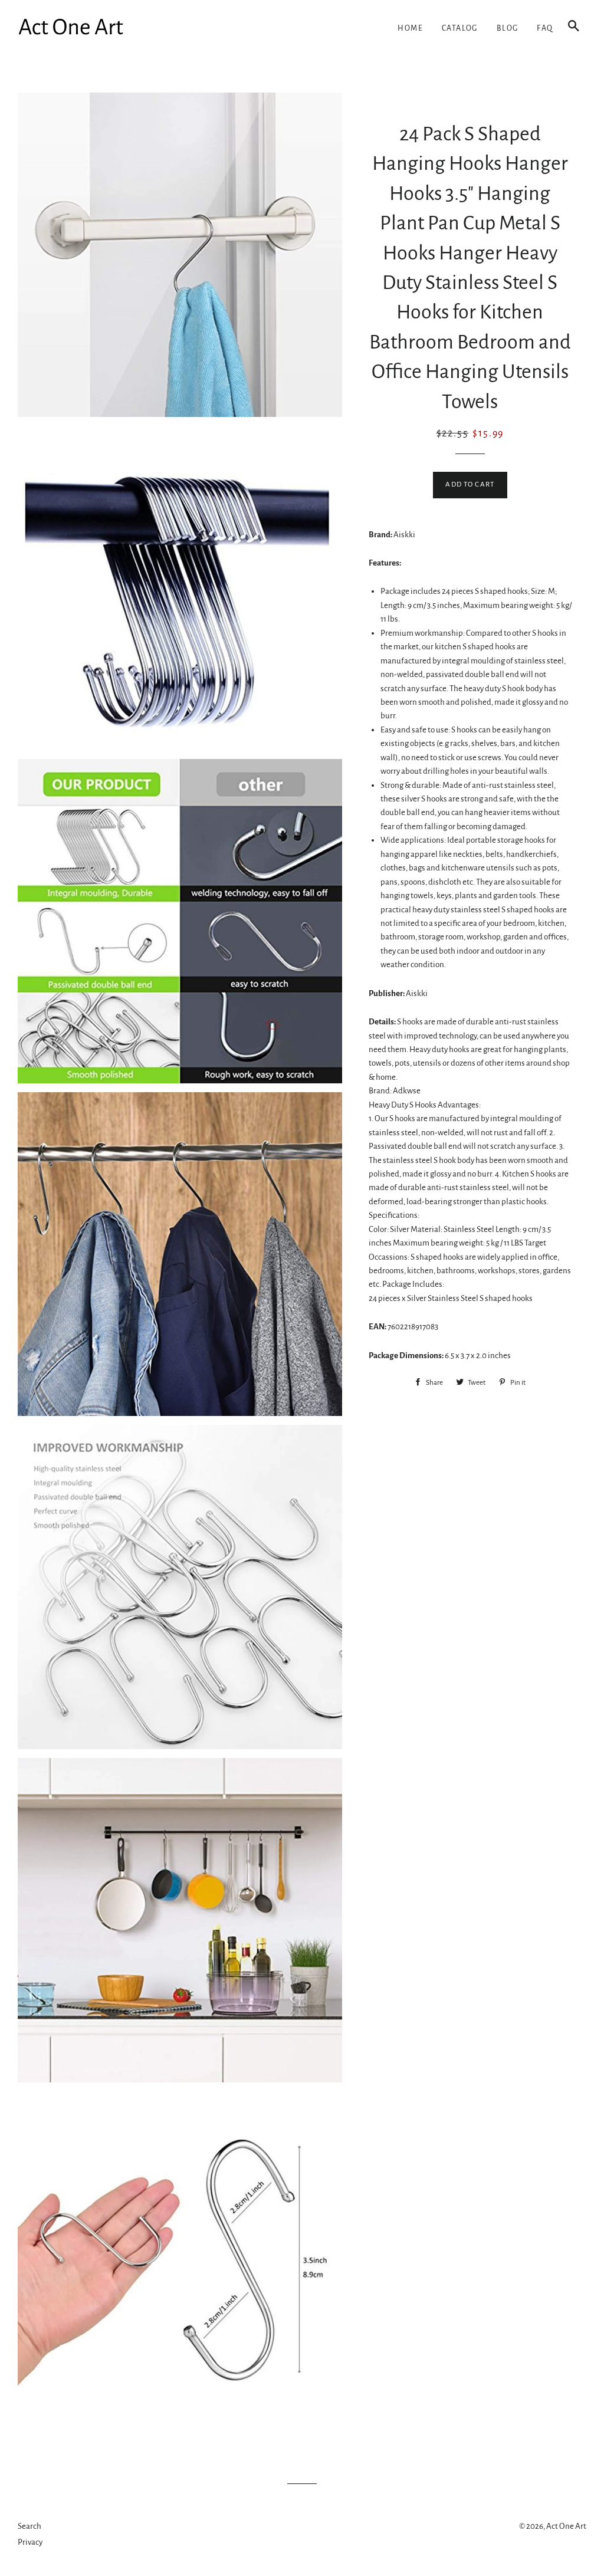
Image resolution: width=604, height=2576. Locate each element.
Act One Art (566, 2526)
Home (410, 28)
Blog (508, 28)
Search (29, 2526)
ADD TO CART (470, 484)
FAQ (545, 28)
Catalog (460, 28)
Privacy (30, 2542)
